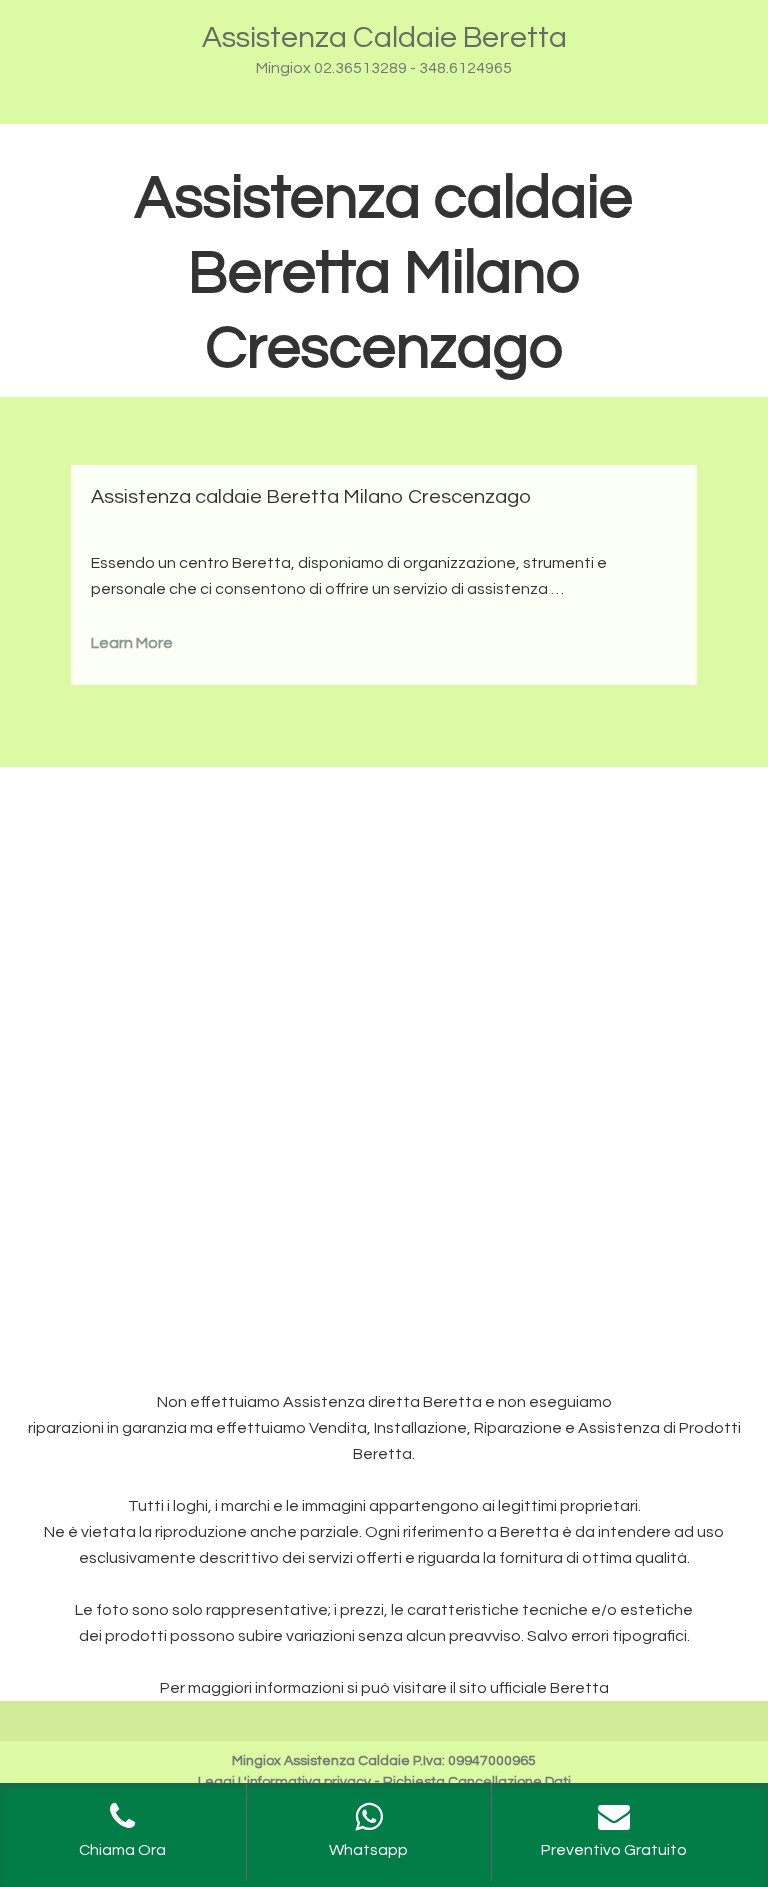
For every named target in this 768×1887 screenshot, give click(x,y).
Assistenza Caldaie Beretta (384, 37)
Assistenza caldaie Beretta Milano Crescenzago (311, 497)
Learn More (132, 643)
